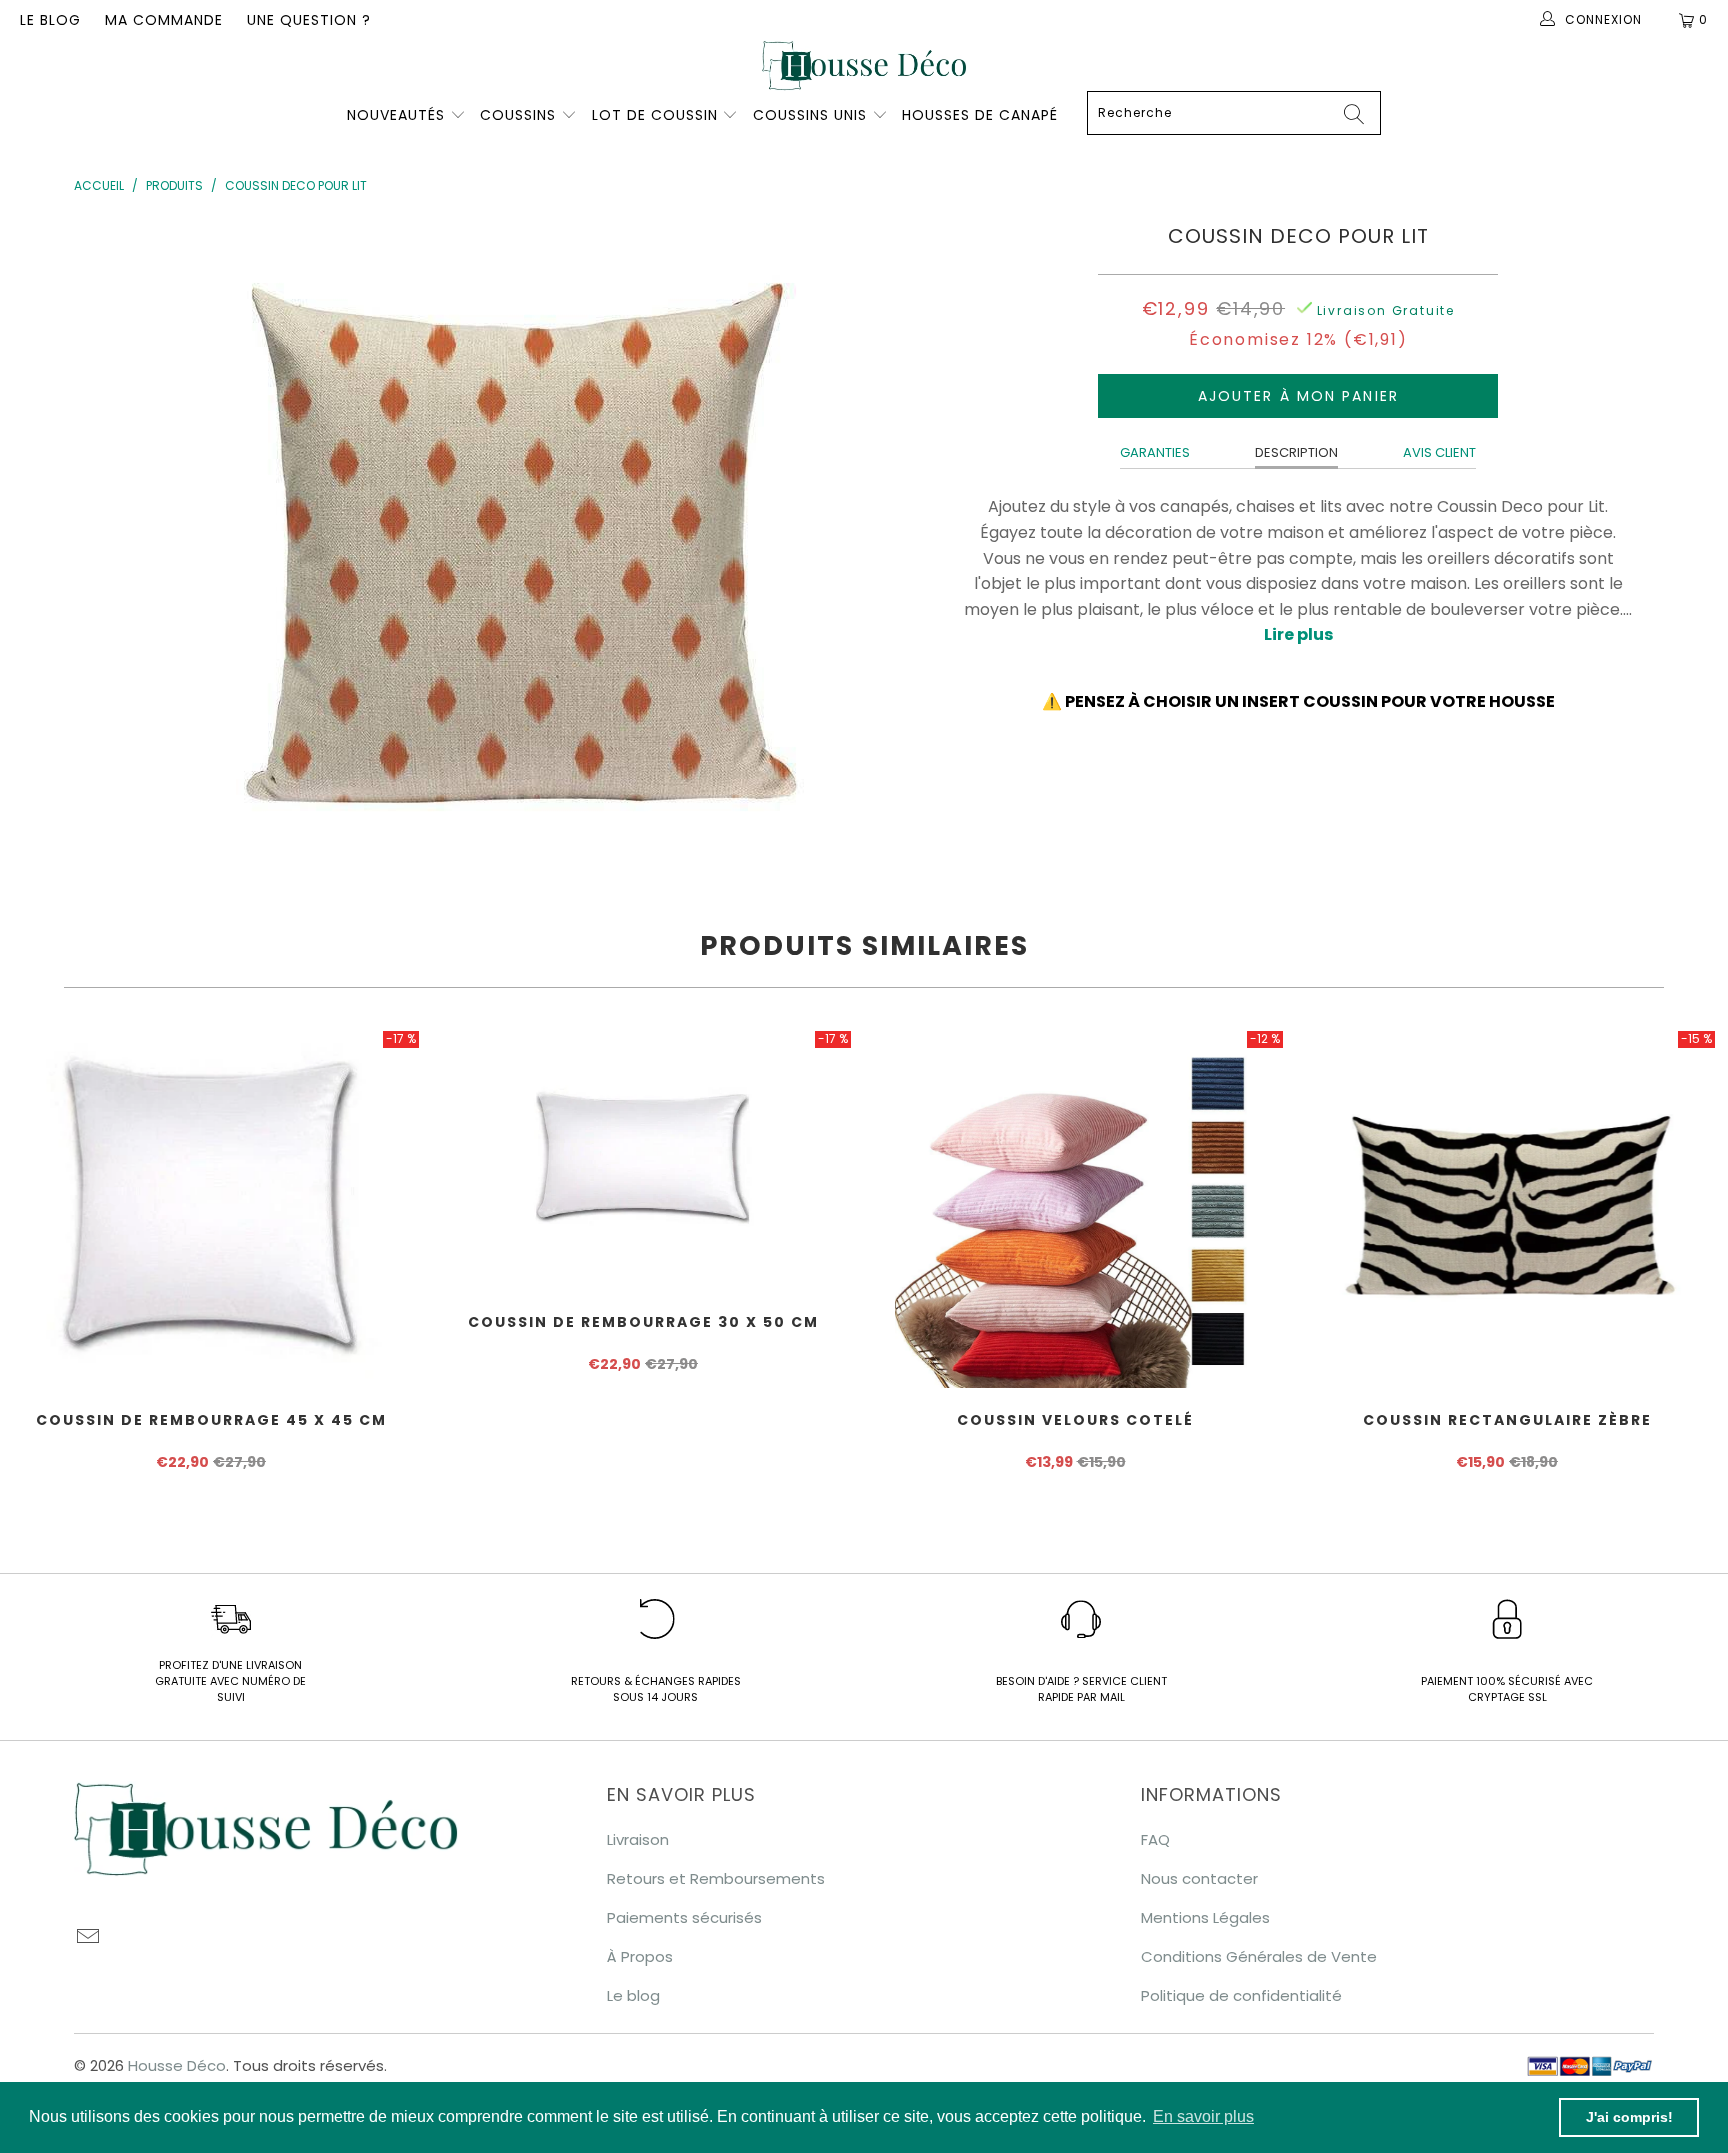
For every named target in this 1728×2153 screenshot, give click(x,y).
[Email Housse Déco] (89, 1938)
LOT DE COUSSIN (657, 115)
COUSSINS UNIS (810, 115)
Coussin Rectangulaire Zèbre (1507, 1208)
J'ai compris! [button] (1629, 2117)
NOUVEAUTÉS (396, 115)
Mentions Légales (1205, 1917)
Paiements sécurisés (684, 1917)
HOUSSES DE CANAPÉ (980, 115)
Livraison (638, 1839)
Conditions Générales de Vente (1259, 1956)
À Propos (640, 1956)
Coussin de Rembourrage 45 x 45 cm (211, 1208)
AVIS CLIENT (1439, 452)
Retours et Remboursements (716, 1878)
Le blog (50, 20)
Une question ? (309, 20)
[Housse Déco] (864, 65)
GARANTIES (1155, 452)
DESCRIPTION (1296, 452)
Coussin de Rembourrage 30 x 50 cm (643, 1159)
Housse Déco (177, 2065)
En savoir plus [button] (1203, 2116)
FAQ (1155, 1839)
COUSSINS (518, 115)
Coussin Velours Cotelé (1075, 1208)
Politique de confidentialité (1241, 1995)
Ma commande (164, 20)
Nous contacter (1199, 1878)
